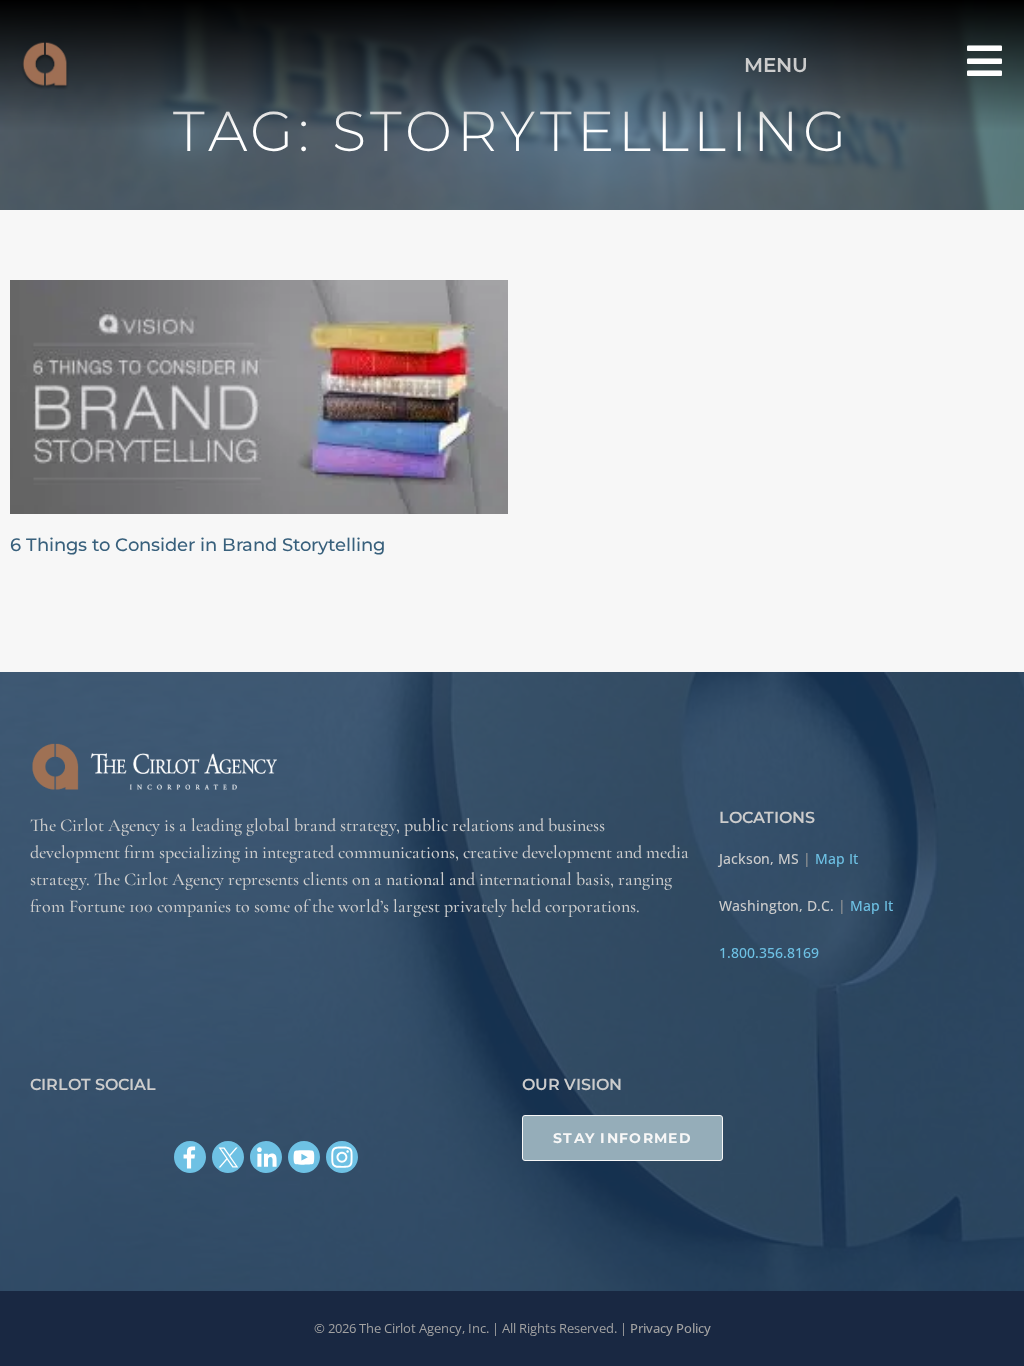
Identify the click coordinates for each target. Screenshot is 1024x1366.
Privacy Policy (670, 1328)
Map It (836, 858)
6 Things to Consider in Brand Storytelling (197, 545)
